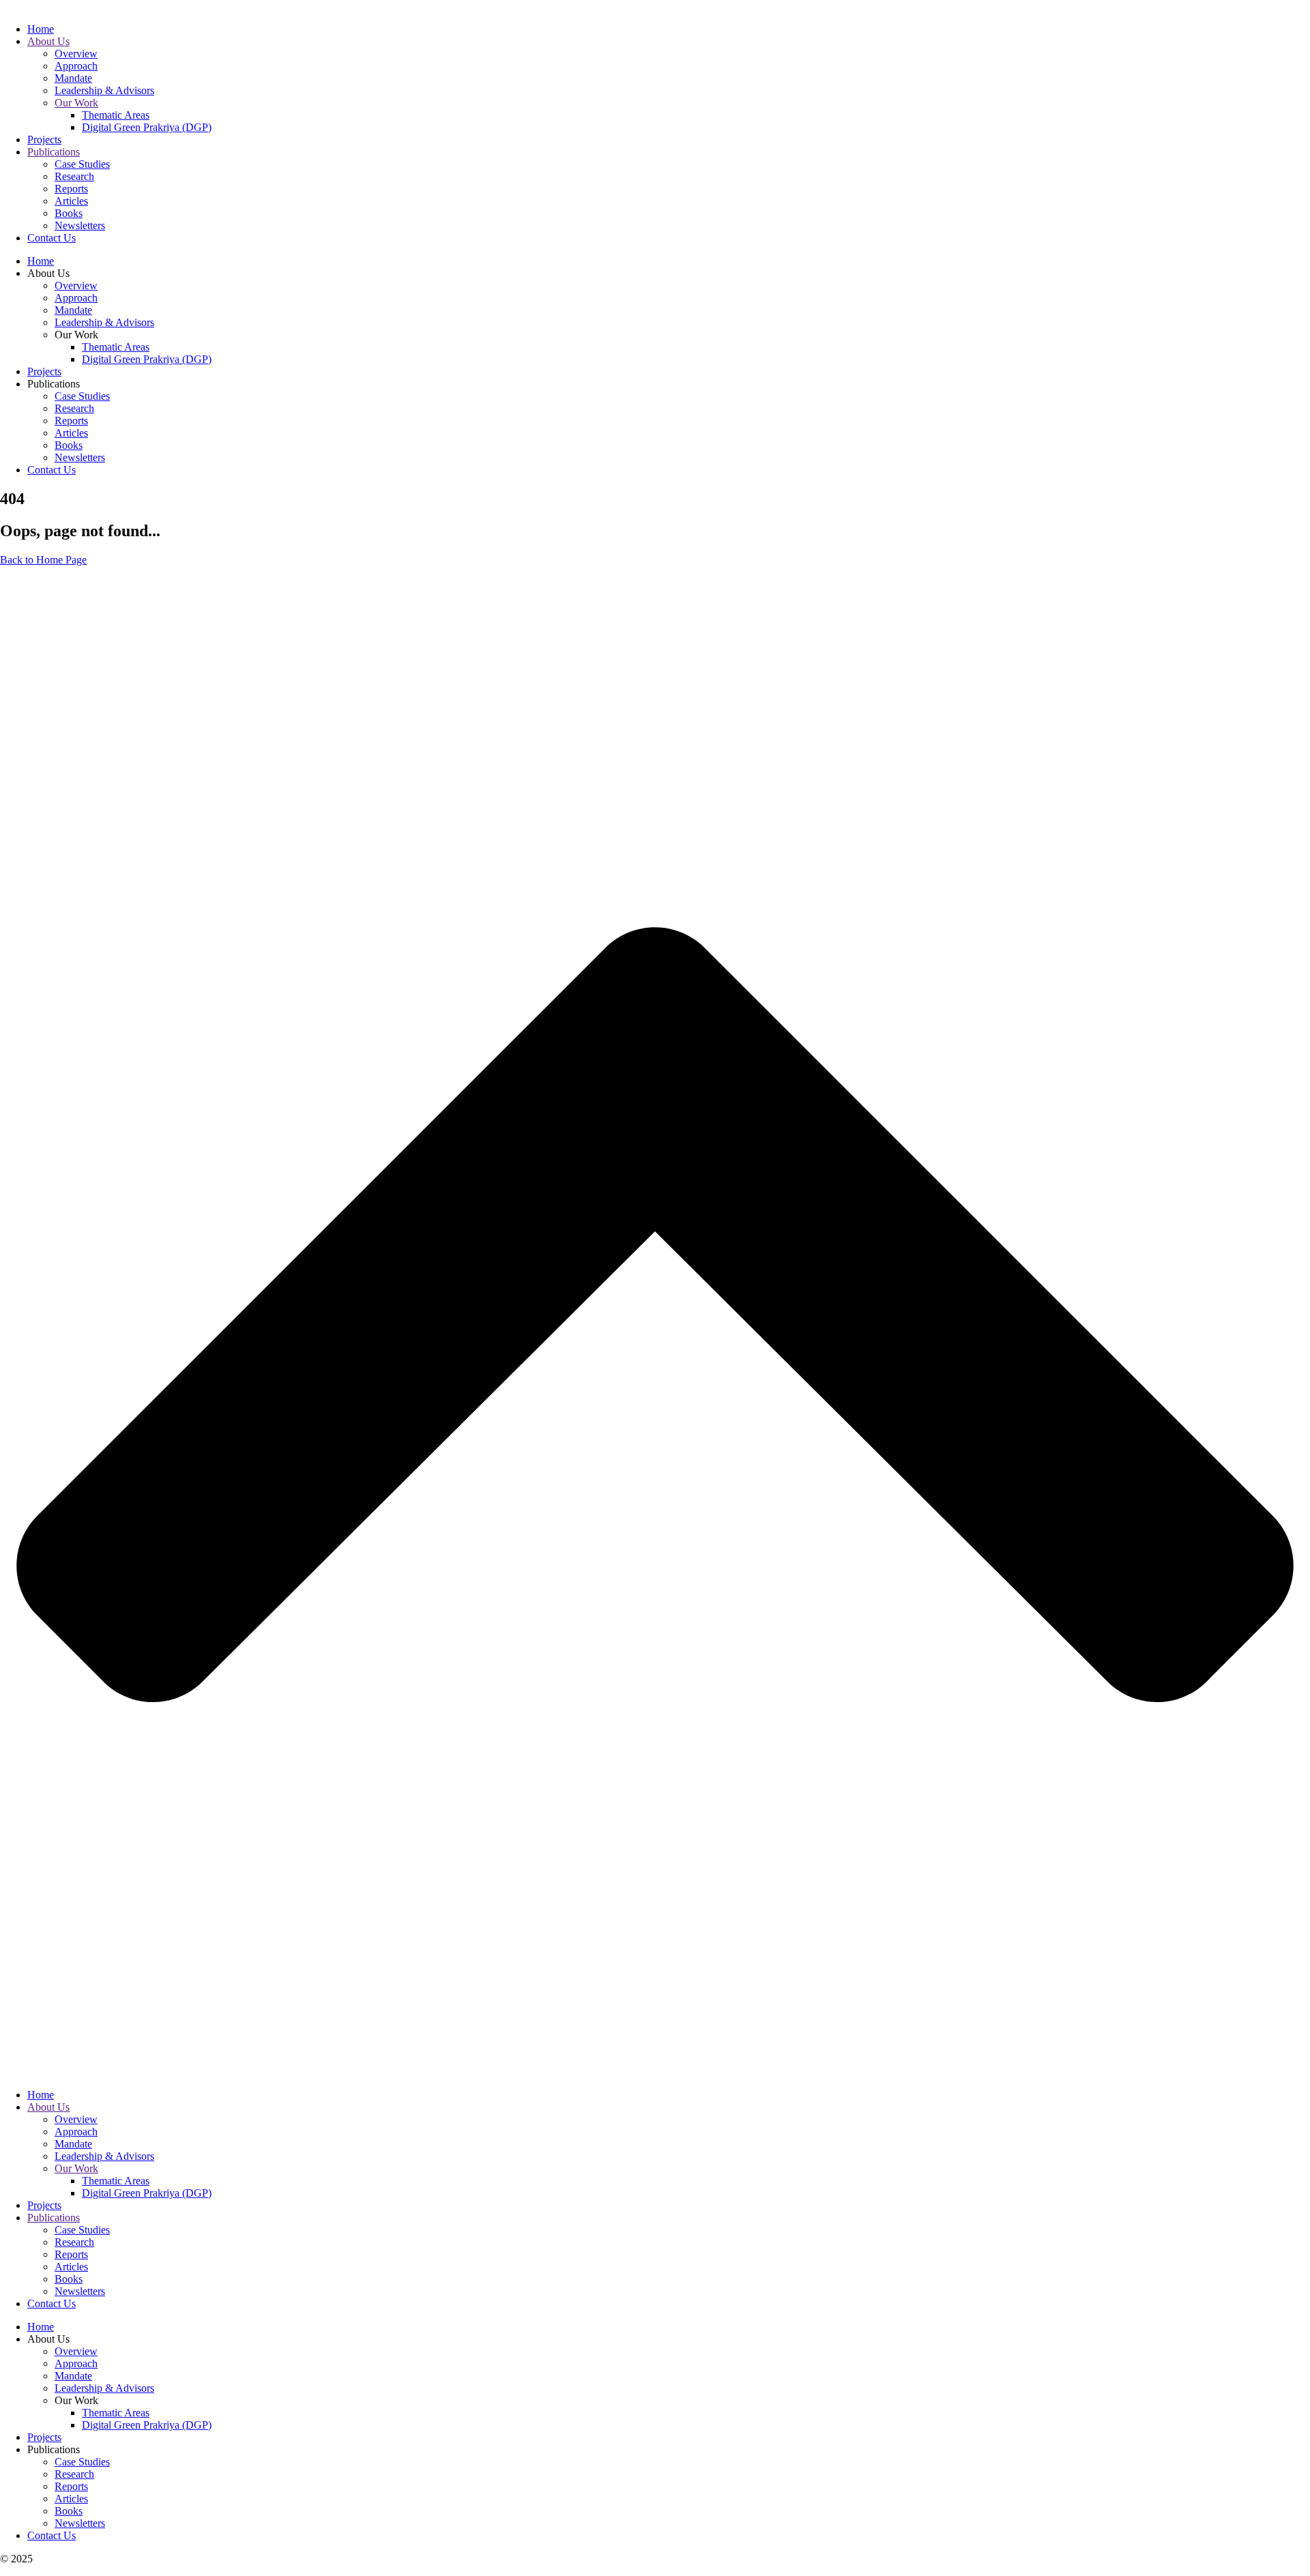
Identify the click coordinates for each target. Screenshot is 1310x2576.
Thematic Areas (116, 115)
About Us (48, 41)
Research (74, 176)
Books (69, 213)
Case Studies (82, 164)
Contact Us (52, 238)
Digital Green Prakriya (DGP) (147, 127)
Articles (71, 201)
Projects (44, 140)
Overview (76, 54)
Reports (71, 189)
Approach (76, 66)
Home (41, 29)
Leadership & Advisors (104, 90)
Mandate (73, 78)
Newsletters (80, 225)
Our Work (76, 103)
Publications (54, 152)
